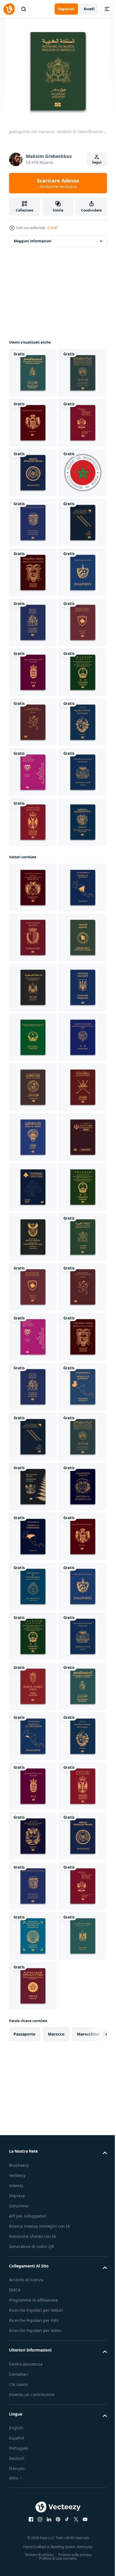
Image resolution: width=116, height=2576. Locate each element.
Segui (97, 162)
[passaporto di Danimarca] (33, 972)
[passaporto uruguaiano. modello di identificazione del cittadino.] (33, 1122)
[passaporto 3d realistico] (33, 1536)
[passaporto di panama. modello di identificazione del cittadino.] (33, 672)
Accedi (89, 9)
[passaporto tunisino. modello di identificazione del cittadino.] (33, 373)
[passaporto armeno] (33, 1321)
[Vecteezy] (9, 9)
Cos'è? (53, 228)
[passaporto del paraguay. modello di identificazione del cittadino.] (33, 572)
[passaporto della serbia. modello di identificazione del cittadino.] (33, 1271)
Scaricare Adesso (58, 183)
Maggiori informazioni (33, 241)
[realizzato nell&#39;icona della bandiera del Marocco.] (33, 622)
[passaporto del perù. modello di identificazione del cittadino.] (33, 523)
